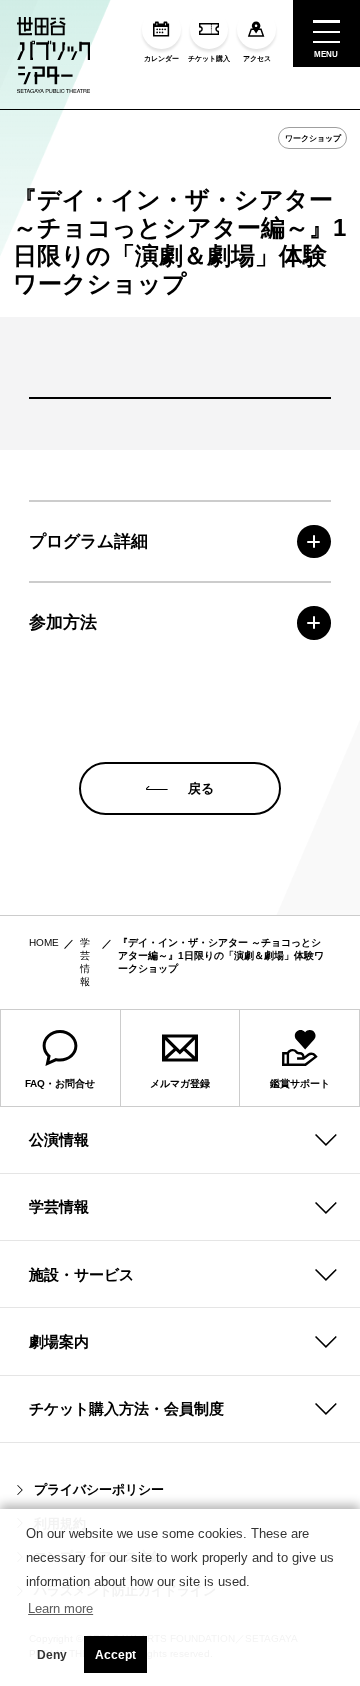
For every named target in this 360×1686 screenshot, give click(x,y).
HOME (44, 942)
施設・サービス (81, 1274)
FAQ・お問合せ (60, 1083)
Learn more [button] (60, 1608)
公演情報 (59, 1139)
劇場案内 (59, 1341)
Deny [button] (52, 1655)
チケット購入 (209, 58)
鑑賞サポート (300, 1083)
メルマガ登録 (180, 1083)
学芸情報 (59, 1206)
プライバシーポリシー (99, 1489)
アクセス (257, 58)
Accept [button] (115, 1655)
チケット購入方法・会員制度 (126, 1408)
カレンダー (161, 58)
